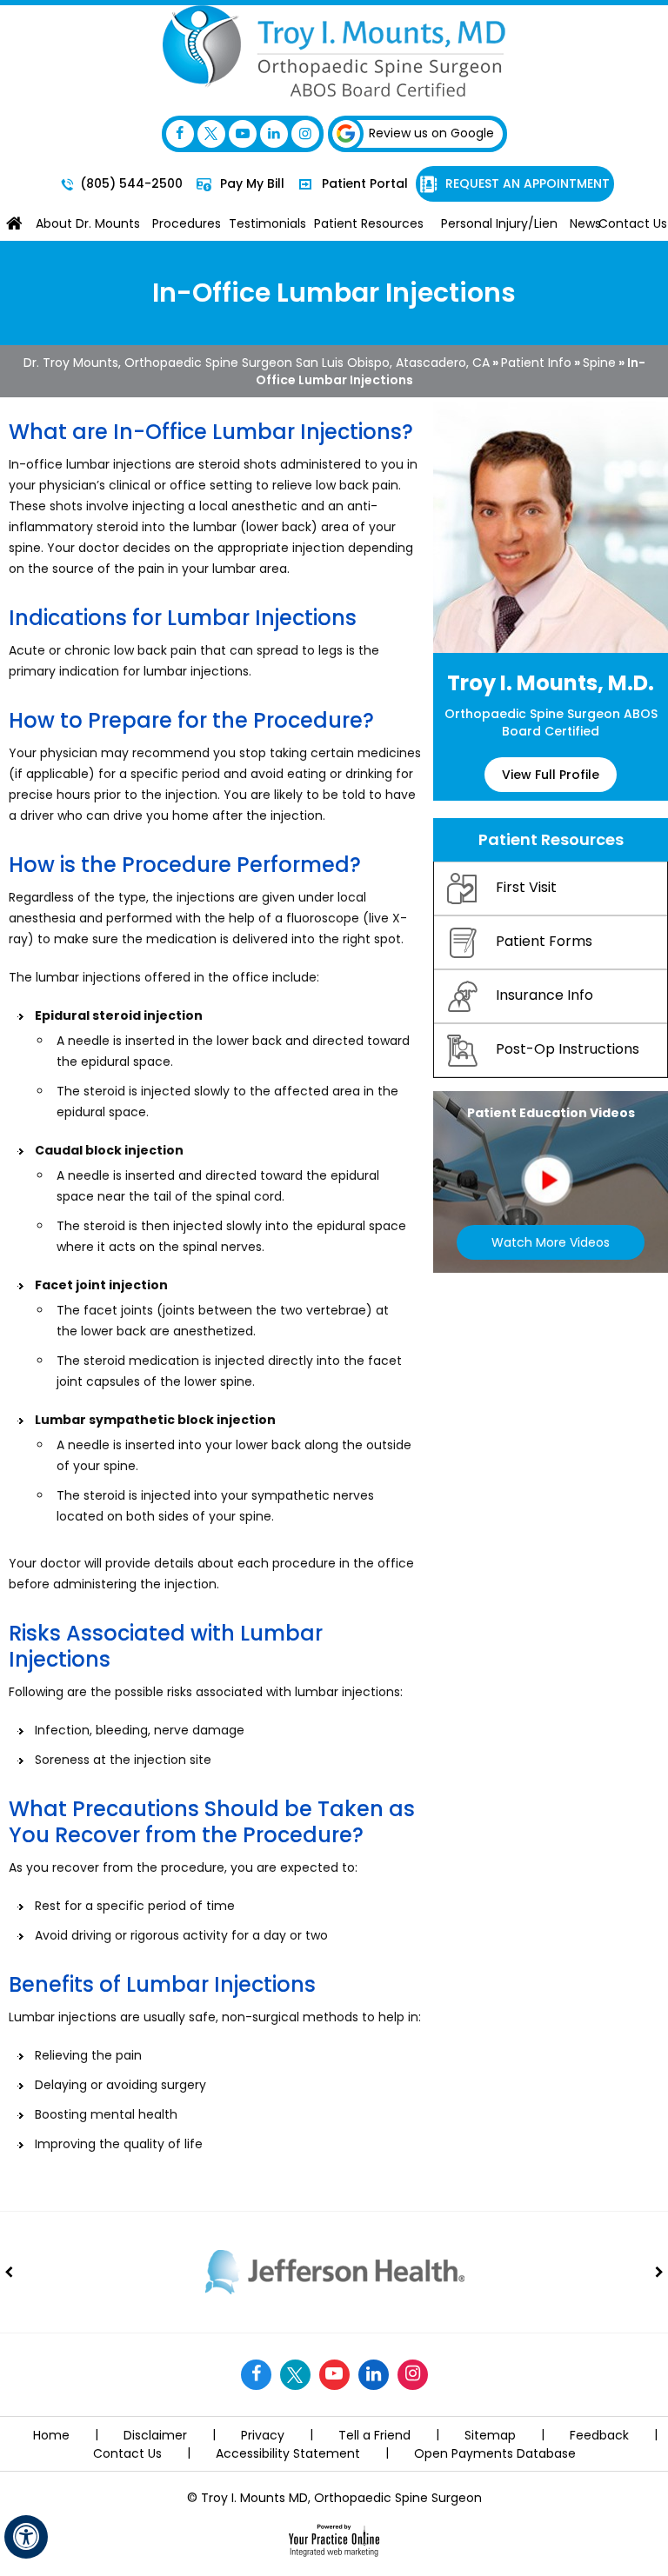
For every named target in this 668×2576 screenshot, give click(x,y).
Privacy (263, 2435)
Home (14, 223)
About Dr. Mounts (88, 223)
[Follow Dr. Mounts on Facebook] (180, 134)
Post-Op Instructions (568, 1050)
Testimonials (267, 223)
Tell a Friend (374, 2435)
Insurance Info (544, 996)
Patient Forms (544, 942)
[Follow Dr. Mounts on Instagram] (305, 134)
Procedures (187, 223)
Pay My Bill (250, 183)
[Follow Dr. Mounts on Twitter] (211, 134)
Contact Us (633, 223)
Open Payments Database (495, 2453)
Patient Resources (369, 223)
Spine (599, 363)
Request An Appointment (526, 183)
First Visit (526, 888)
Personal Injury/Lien (499, 223)
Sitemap (490, 2435)
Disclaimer (155, 2435)
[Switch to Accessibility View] (26, 2537)
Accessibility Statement (288, 2453)
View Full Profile (551, 775)
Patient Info (536, 363)
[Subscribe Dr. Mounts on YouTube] (243, 134)
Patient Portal (363, 183)
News (584, 223)
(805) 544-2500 (131, 183)
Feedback (599, 2435)
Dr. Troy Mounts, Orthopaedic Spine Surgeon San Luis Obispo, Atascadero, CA (257, 363)
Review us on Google (431, 133)
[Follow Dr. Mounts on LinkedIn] (274, 134)
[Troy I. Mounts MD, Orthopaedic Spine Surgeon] (334, 50)
